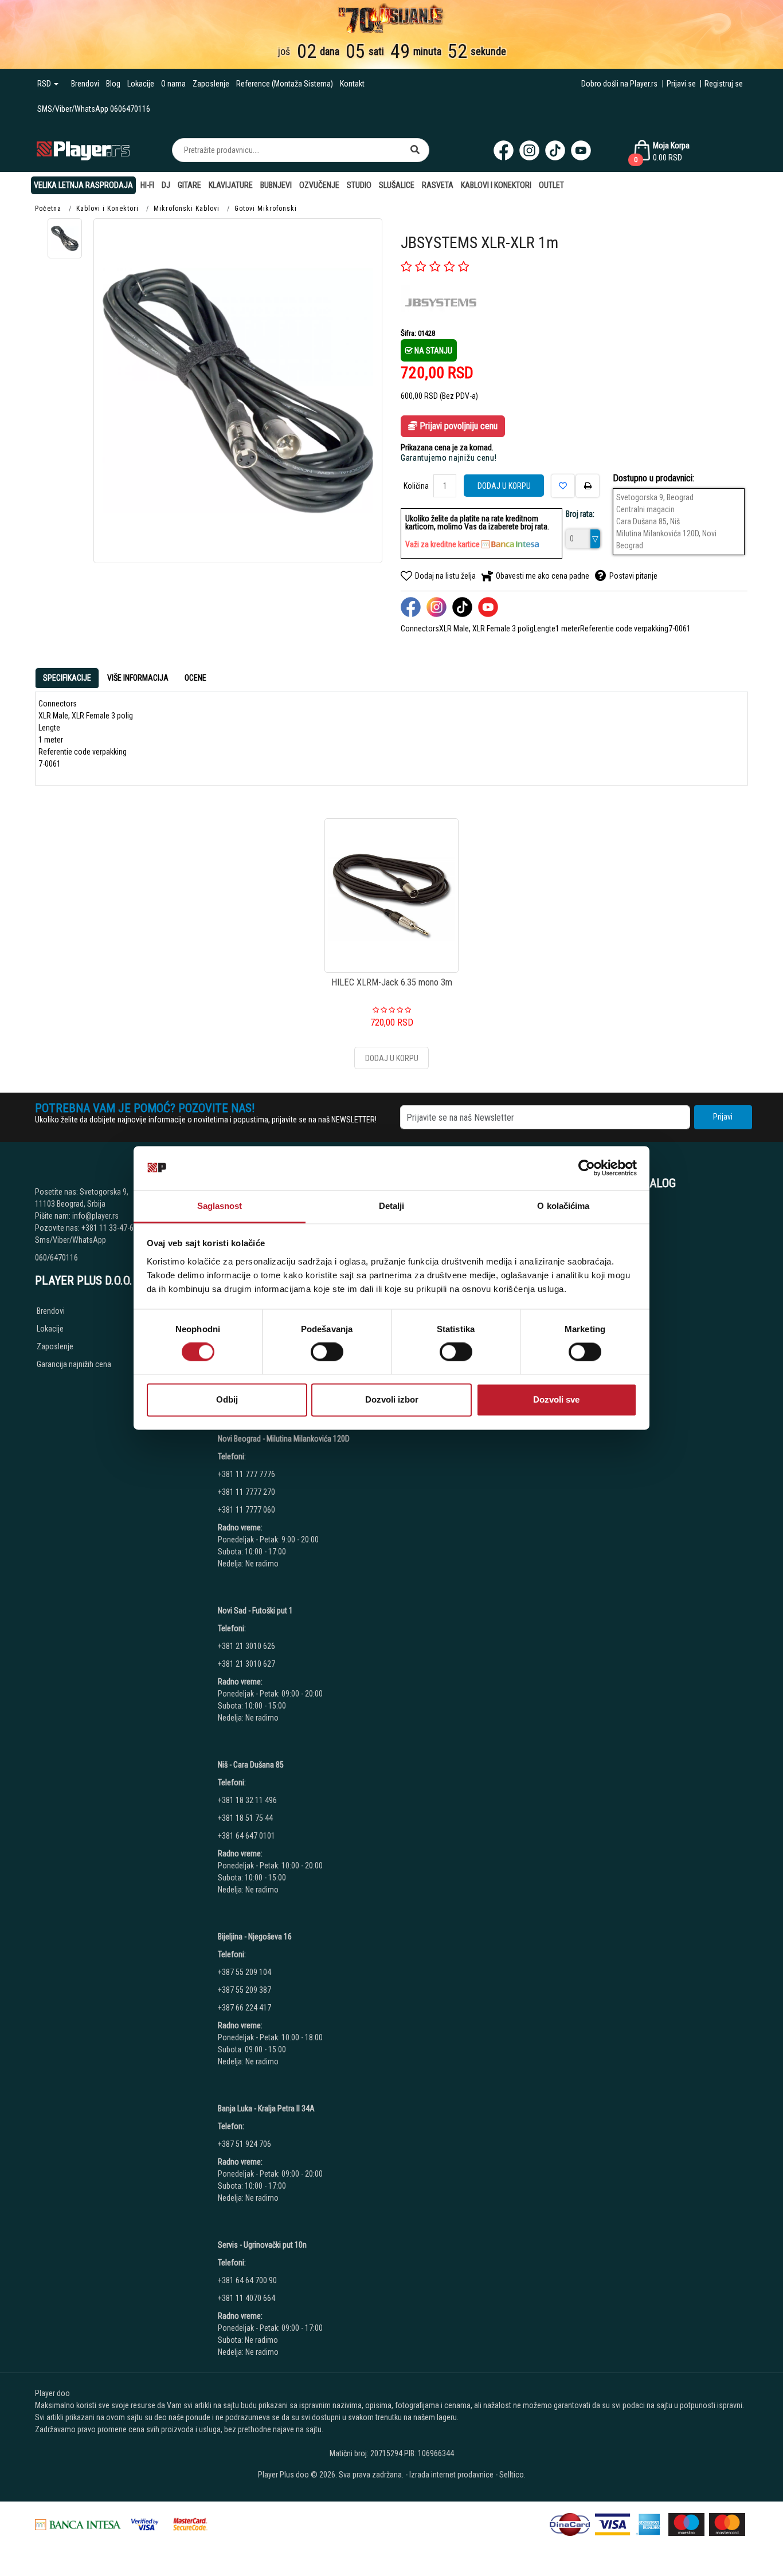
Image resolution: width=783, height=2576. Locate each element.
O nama (173, 84)
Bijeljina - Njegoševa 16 (255, 1937)
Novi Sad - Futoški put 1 (255, 1611)
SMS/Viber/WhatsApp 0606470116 (94, 109)
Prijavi (723, 1117)
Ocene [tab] (195, 678)
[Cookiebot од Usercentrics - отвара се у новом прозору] (587, 1168)
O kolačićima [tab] (563, 1206)
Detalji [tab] (392, 1206)
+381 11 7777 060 (247, 1510)
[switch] (327, 1352)
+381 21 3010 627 (246, 1664)
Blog (113, 84)
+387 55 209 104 (244, 1972)
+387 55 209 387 (244, 1990)
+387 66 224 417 (244, 2008)
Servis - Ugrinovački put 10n (262, 2245)
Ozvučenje (319, 185)
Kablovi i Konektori (496, 185)
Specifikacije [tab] (67, 678)
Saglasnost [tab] (220, 1206)
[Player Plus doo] (83, 150)
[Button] (415, 150)
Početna (48, 209)
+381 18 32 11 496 (247, 1800)
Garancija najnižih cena (74, 1364)
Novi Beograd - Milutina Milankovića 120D (284, 1439)
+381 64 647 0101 (246, 1836)
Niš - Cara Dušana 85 (251, 1765)
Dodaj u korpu (504, 486)
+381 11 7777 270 (247, 1492)
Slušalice (397, 185)
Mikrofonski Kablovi (187, 209)
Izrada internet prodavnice (451, 2475)
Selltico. (512, 2475)
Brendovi (85, 84)
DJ (166, 185)
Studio (359, 185)
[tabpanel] (391, 734)
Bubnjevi (276, 185)
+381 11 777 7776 (247, 1474)
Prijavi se (681, 84)
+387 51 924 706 (244, 2144)
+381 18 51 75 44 (245, 1818)
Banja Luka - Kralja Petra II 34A (266, 2108)
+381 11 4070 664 (246, 2298)
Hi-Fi (147, 185)
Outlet (551, 185)
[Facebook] (504, 150)
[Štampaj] (588, 486)
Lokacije (141, 84)
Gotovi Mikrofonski (266, 209)
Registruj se (724, 84)
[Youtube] (581, 150)
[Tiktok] (555, 150)
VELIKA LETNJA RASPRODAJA (83, 185)
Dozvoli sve (556, 1399)
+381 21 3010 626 (246, 1646)
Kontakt (352, 84)
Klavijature (231, 185)
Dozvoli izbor (392, 1399)
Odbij (227, 1399)
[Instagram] (529, 150)
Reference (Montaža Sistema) (285, 84)
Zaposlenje (211, 84)
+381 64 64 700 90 (247, 2280)
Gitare (189, 185)
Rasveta (438, 185)
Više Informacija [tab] (138, 678)
